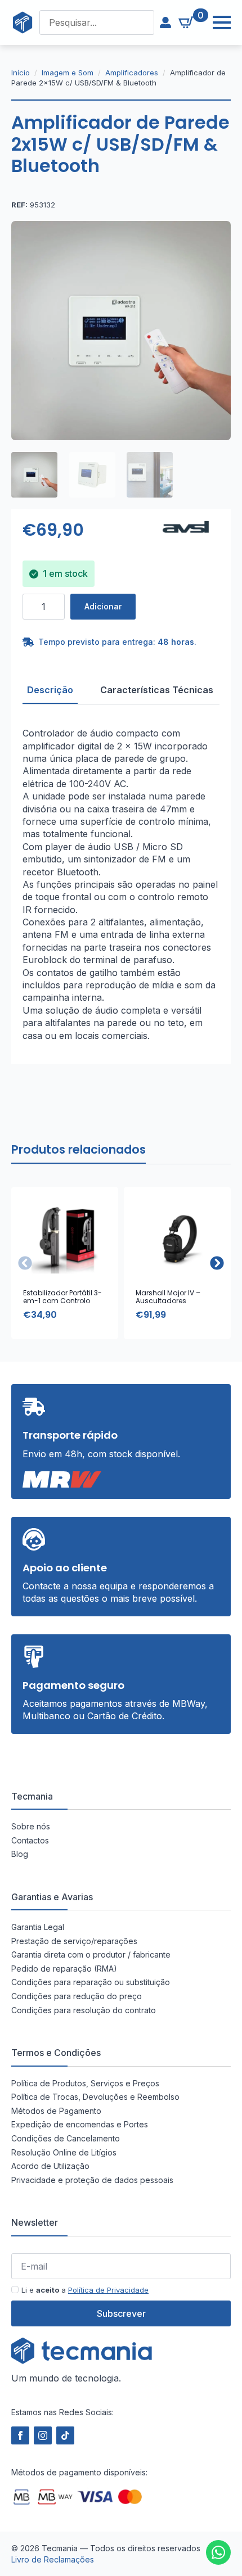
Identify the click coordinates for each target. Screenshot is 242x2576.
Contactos (30, 1840)
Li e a (85, 2290)
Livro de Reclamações (53, 2559)
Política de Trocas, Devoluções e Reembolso (95, 2097)
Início (21, 73)
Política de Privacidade (108, 2290)
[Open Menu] (216, 22)
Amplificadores (132, 73)
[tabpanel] (121, 884)
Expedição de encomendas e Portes (80, 2124)
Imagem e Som (68, 73)
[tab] (50, 690)
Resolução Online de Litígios (64, 2152)
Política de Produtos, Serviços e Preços (85, 2083)
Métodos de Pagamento (56, 2111)
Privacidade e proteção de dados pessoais (92, 2180)
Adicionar (103, 606)
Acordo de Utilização (50, 2166)
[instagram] (43, 2435)
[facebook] (20, 2435)
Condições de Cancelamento (66, 2138)
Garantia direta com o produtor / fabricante (91, 1954)
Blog (20, 1854)
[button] (217, 1263)
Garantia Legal (38, 1927)
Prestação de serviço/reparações (74, 1941)
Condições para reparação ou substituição (91, 1982)
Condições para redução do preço (77, 1996)
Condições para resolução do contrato (84, 2010)
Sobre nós (31, 1826)
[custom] (218, 2552)
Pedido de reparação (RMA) (64, 1969)
